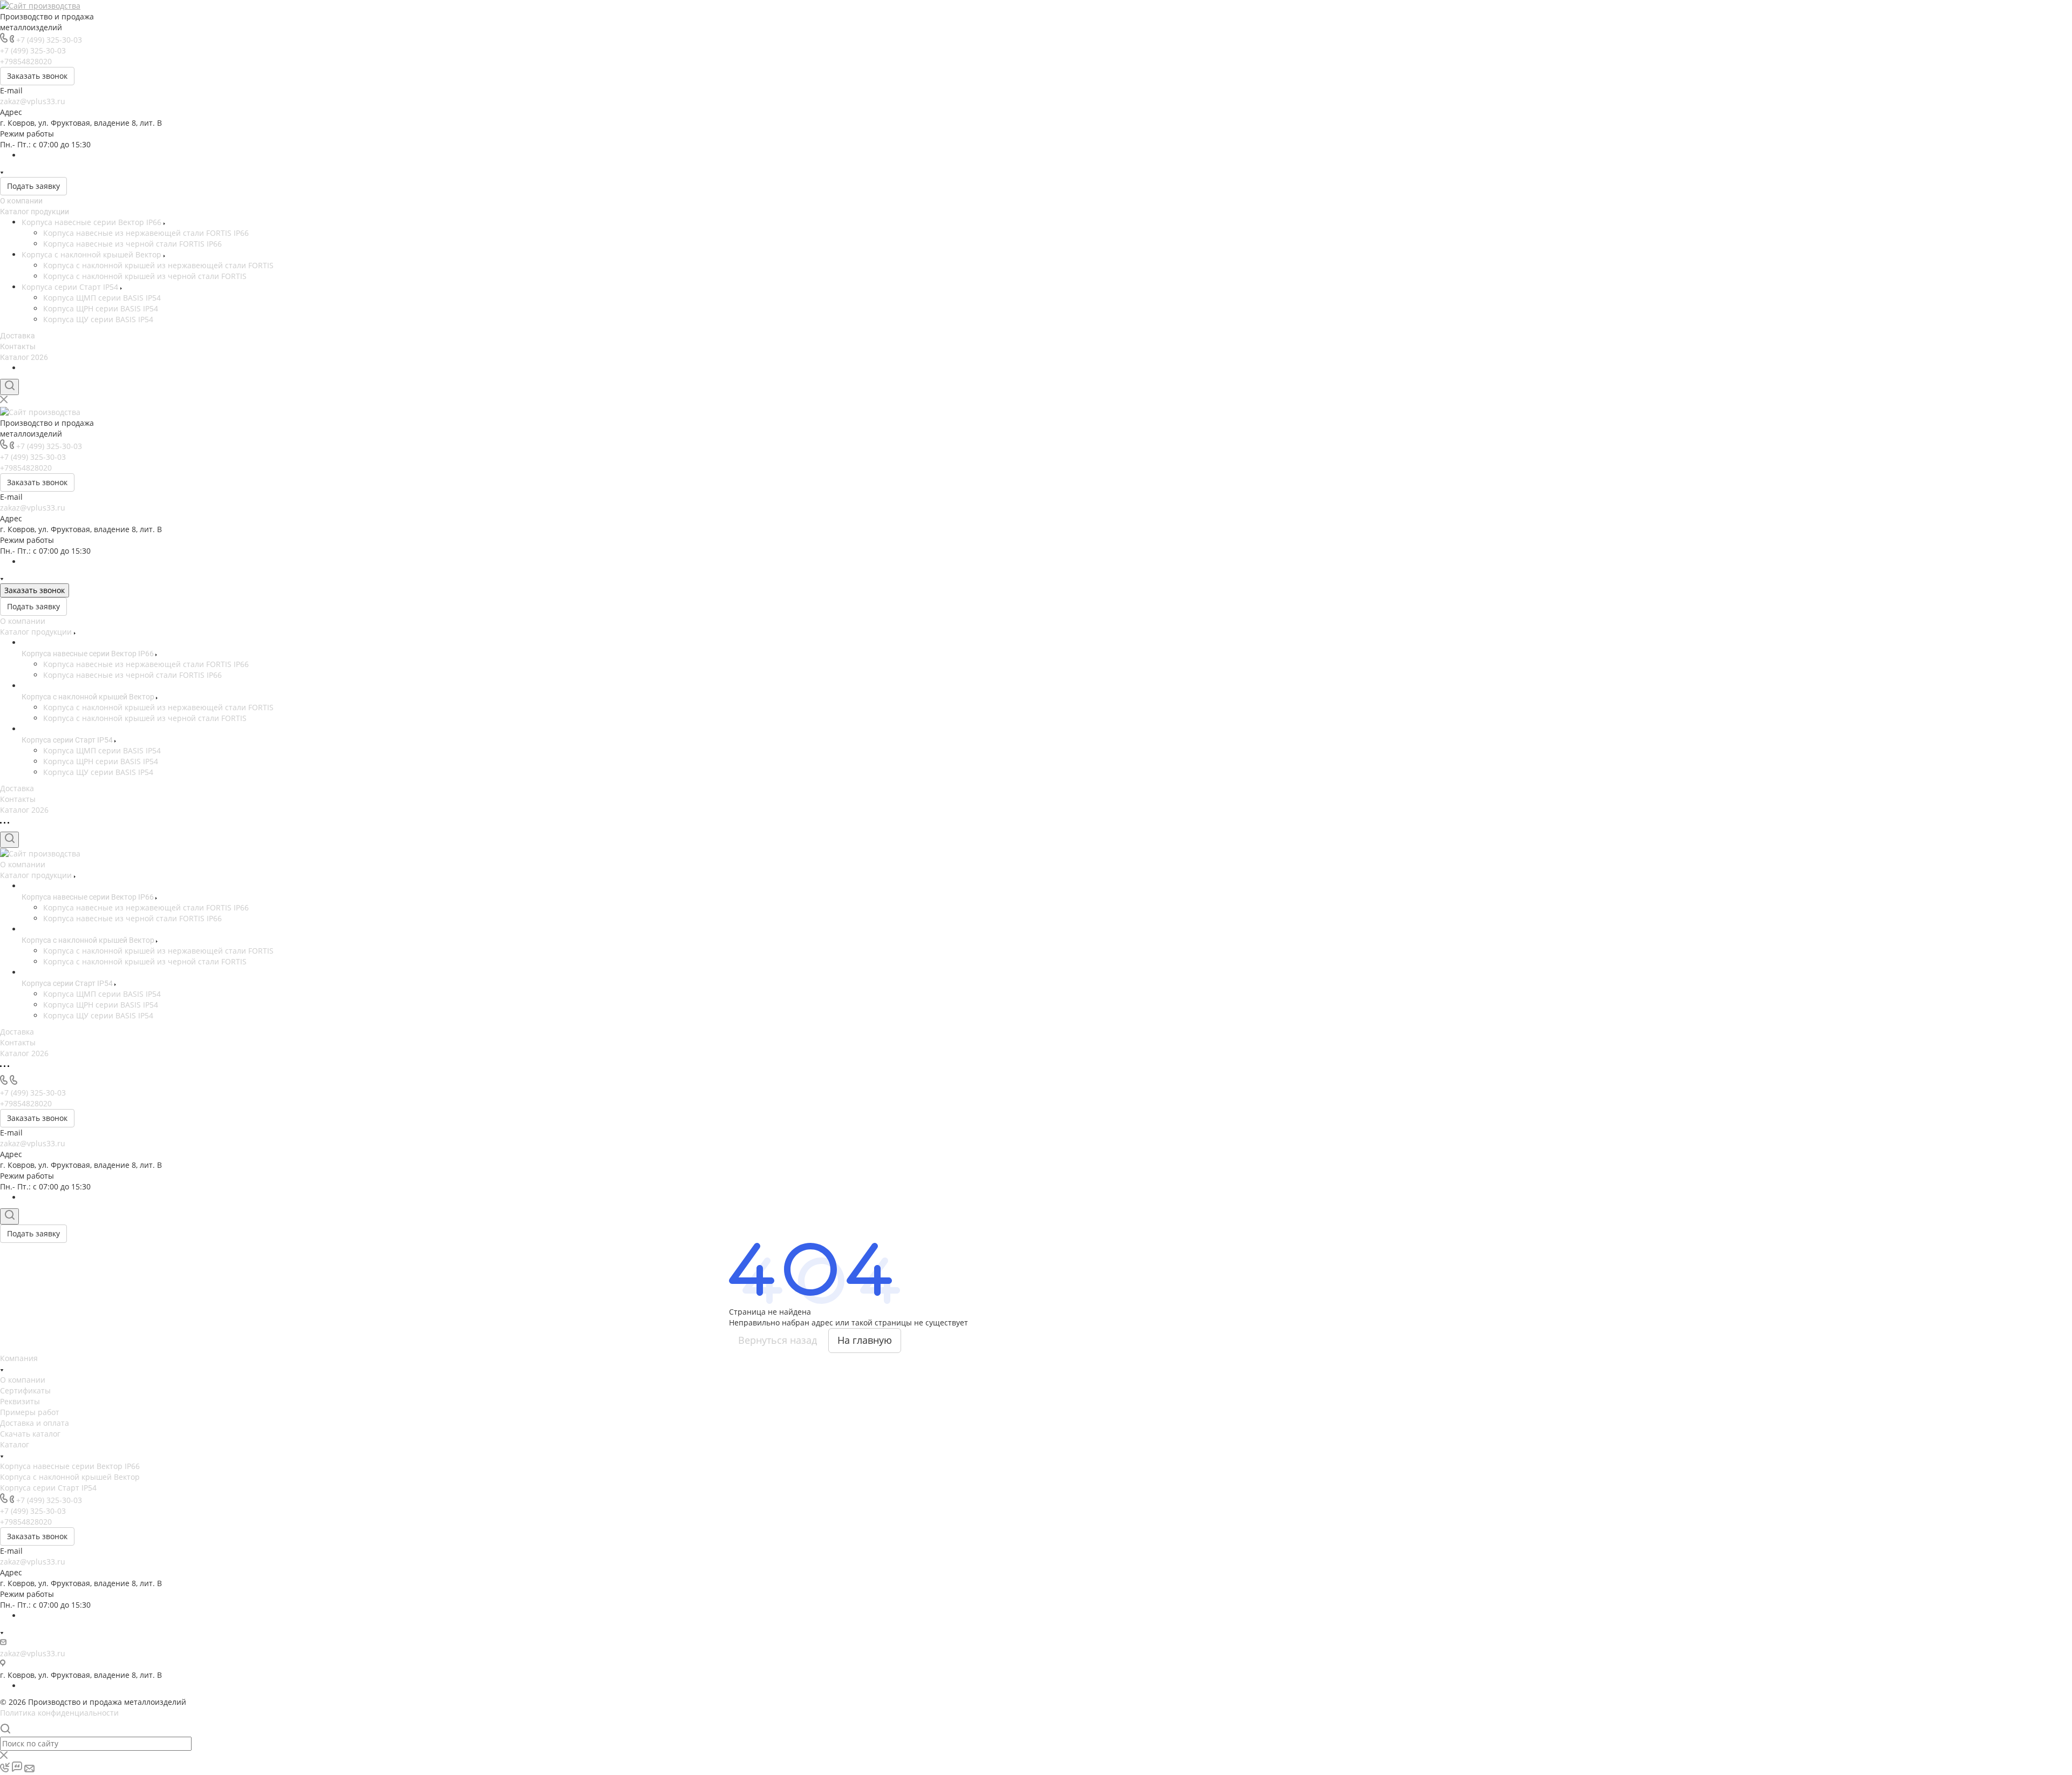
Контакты (18, 346)
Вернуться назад (778, 1340)
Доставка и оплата (35, 1423)
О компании (21, 201)
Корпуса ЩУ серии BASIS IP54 (98, 319)
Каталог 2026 (24, 357)
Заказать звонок (37, 76)
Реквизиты (20, 1401)
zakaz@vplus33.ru (33, 101)
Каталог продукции (35, 212)
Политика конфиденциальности (59, 1713)
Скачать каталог (30, 1434)
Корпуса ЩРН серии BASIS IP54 (101, 308)
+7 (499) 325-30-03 (49, 40)
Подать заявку (33, 186)
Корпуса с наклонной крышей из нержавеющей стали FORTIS (158, 265)
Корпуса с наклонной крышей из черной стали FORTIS (145, 276)
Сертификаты (25, 1390)
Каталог (15, 1444)
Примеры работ (30, 1412)
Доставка (18, 336)
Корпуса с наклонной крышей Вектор (93, 254)
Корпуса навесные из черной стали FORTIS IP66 (132, 244)
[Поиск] (9, 387)
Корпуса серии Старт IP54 (71, 287)
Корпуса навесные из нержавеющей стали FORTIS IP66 (146, 233)
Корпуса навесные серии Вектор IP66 (93, 222)
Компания (19, 1358)
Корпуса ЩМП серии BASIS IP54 (102, 298)
